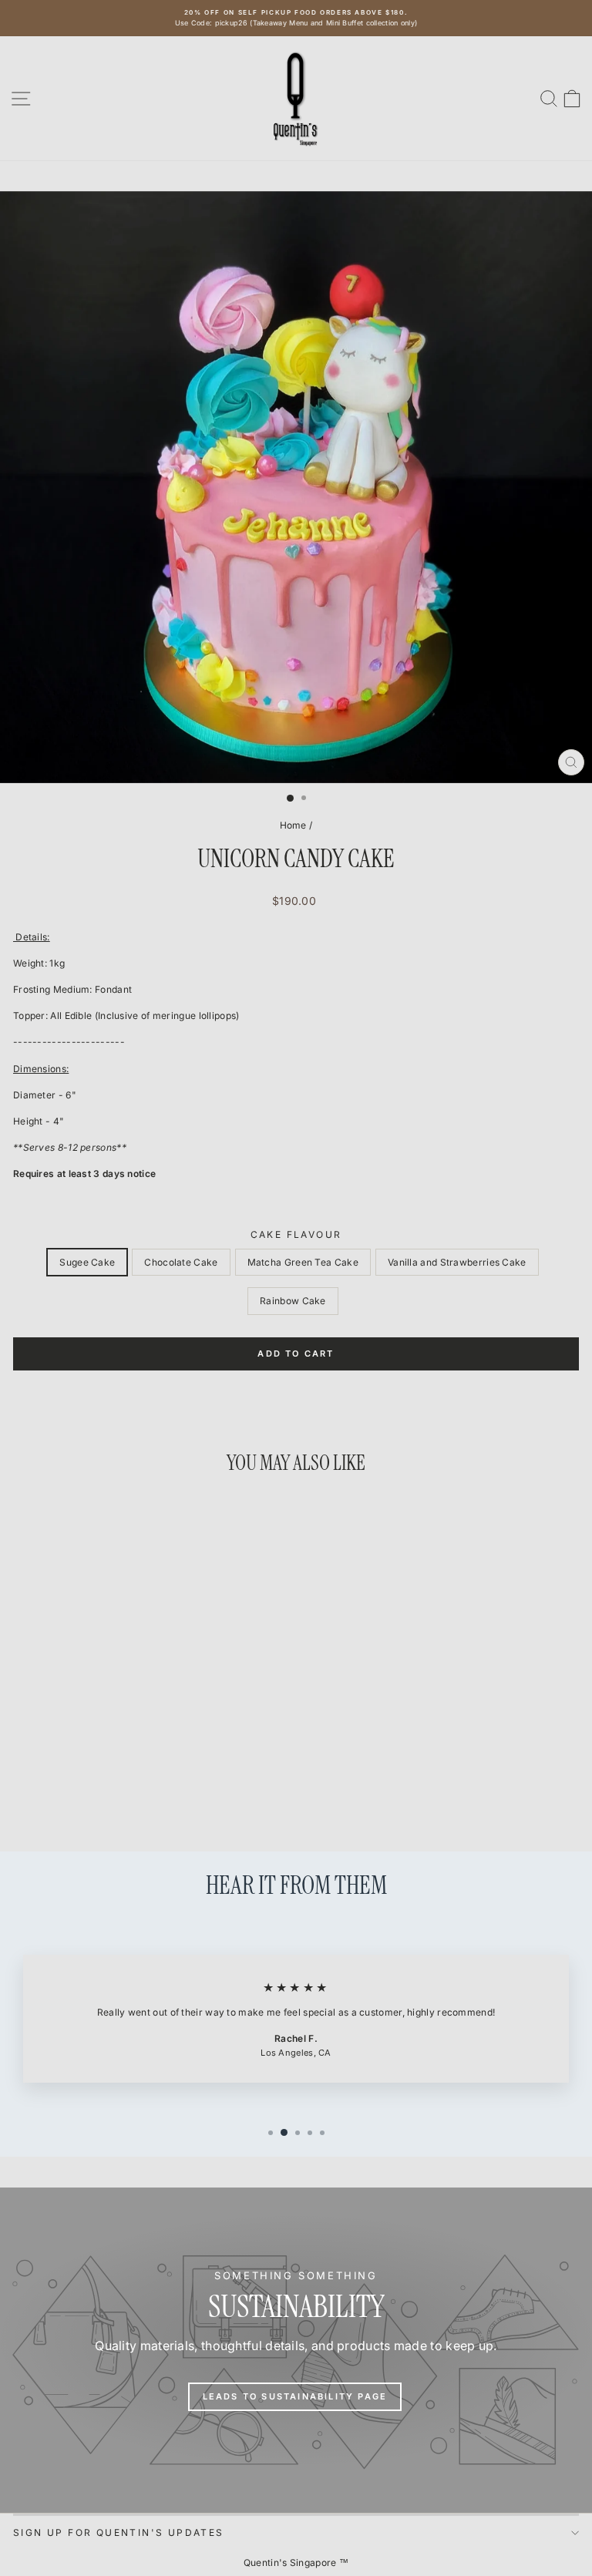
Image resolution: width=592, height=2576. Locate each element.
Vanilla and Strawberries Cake (457, 1262)
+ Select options (122, 1781)
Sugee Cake (87, 1262)
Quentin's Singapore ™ (296, 2563)
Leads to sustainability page (295, 2396)
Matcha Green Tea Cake (303, 1262)
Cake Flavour (296, 1234)
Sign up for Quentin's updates (119, 2532)
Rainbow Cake (293, 1301)
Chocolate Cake (181, 1262)
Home (293, 825)
